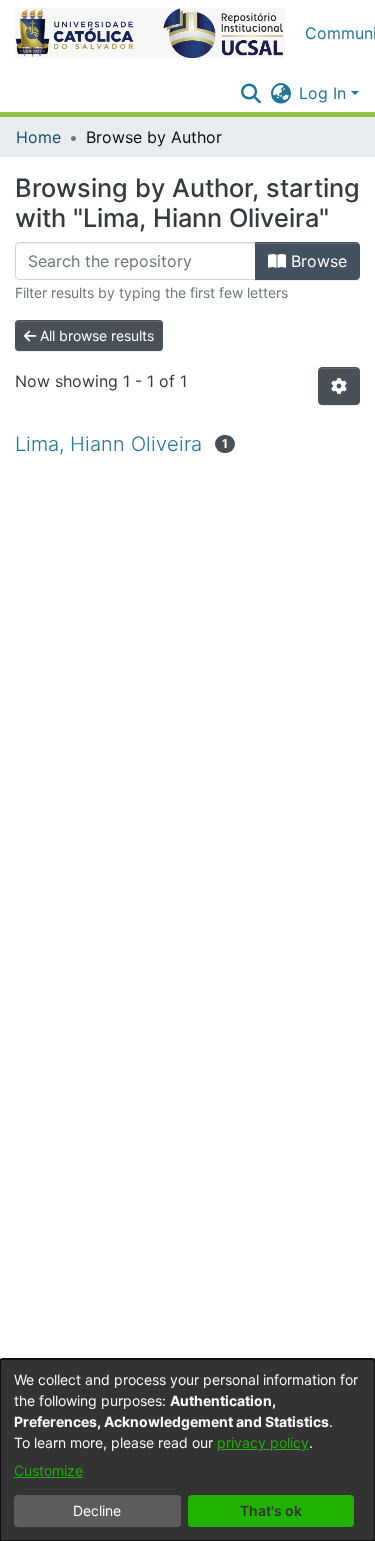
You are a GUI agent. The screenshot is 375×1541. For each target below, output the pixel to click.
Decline (97, 1510)
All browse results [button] (95, 335)
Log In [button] (325, 93)
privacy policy (263, 1442)
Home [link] (38, 137)
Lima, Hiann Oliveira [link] (108, 444)
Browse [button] (316, 261)
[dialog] (187, 1450)
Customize (48, 1470)
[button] (150, 33)
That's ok (271, 1510)
